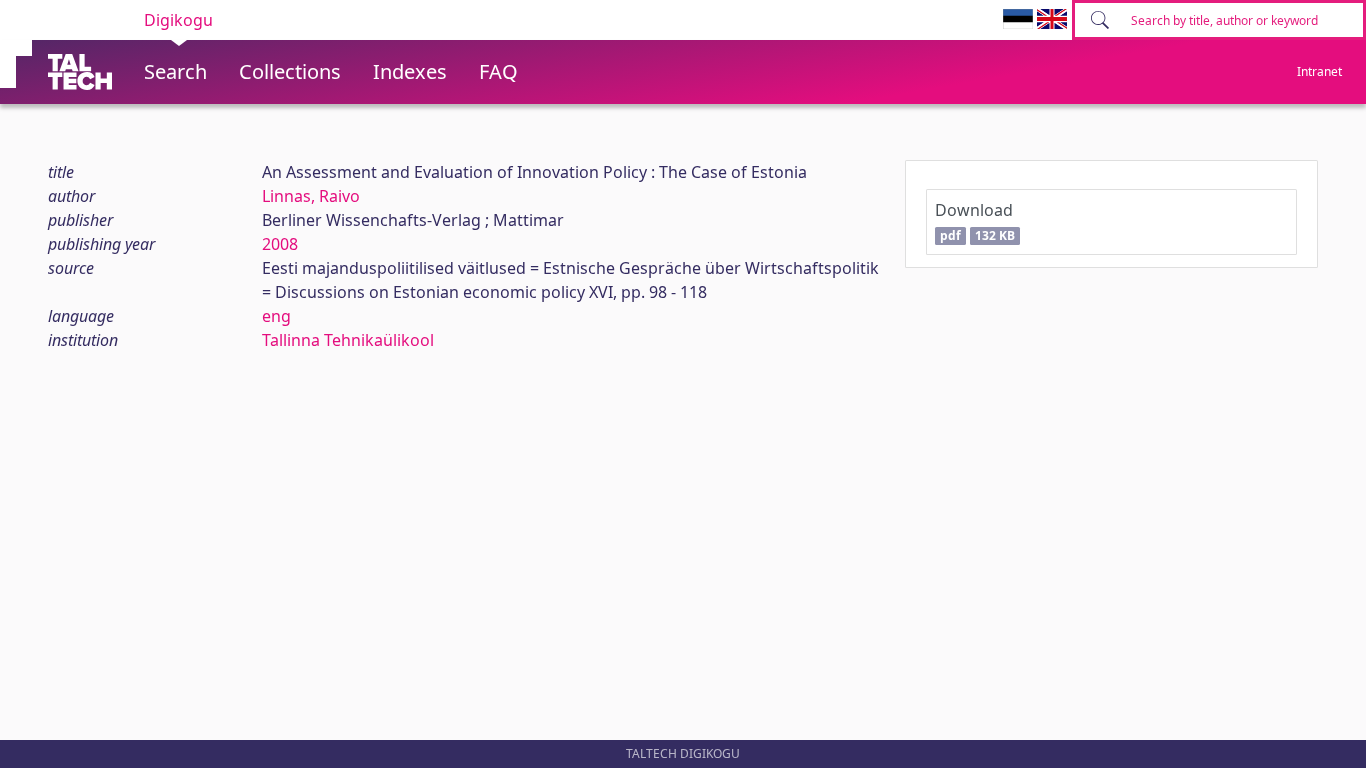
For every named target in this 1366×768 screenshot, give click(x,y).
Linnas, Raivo (311, 196)
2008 (280, 244)
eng (276, 316)
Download (974, 221)
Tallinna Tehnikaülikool (348, 340)
